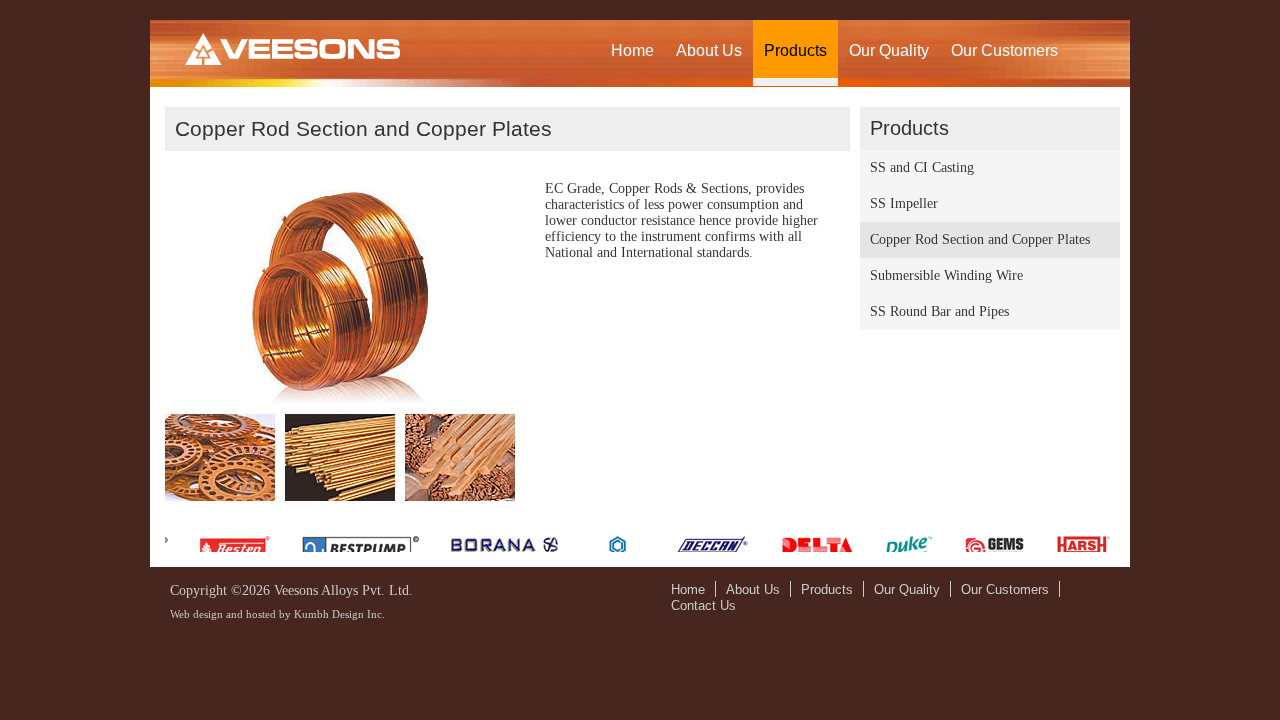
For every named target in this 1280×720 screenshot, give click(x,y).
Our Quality (889, 50)
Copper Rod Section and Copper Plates (980, 239)
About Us (709, 50)
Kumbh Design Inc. (339, 614)
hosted (261, 614)
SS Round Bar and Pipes (939, 311)
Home (632, 50)
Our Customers (1004, 50)
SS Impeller (904, 203)
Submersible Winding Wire (946, 275)
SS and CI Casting (922, 167)
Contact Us (703, 605)
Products (795, 50)
